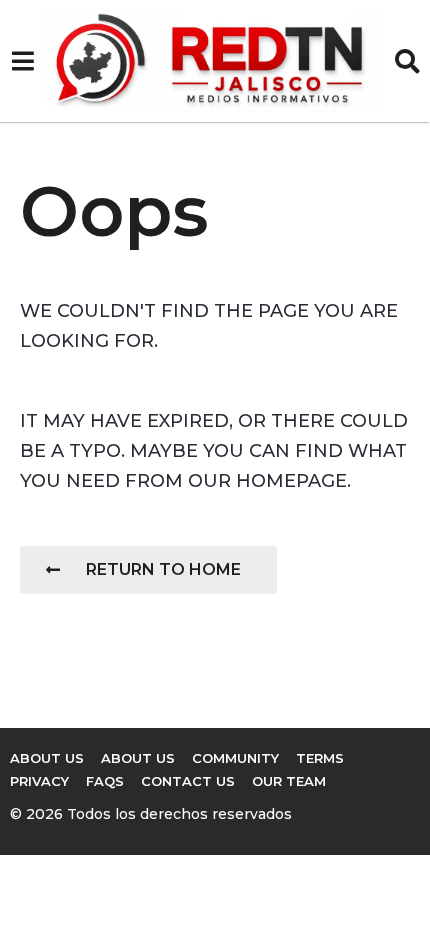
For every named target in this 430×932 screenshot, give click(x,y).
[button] (22, 61)
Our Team (289, 781)
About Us (47, 758)
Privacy (39, 781)
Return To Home (163, 569)
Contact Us (188, 781)
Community (235, 758)
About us (138, 758)
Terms (320, 758)
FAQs (105, 781)
